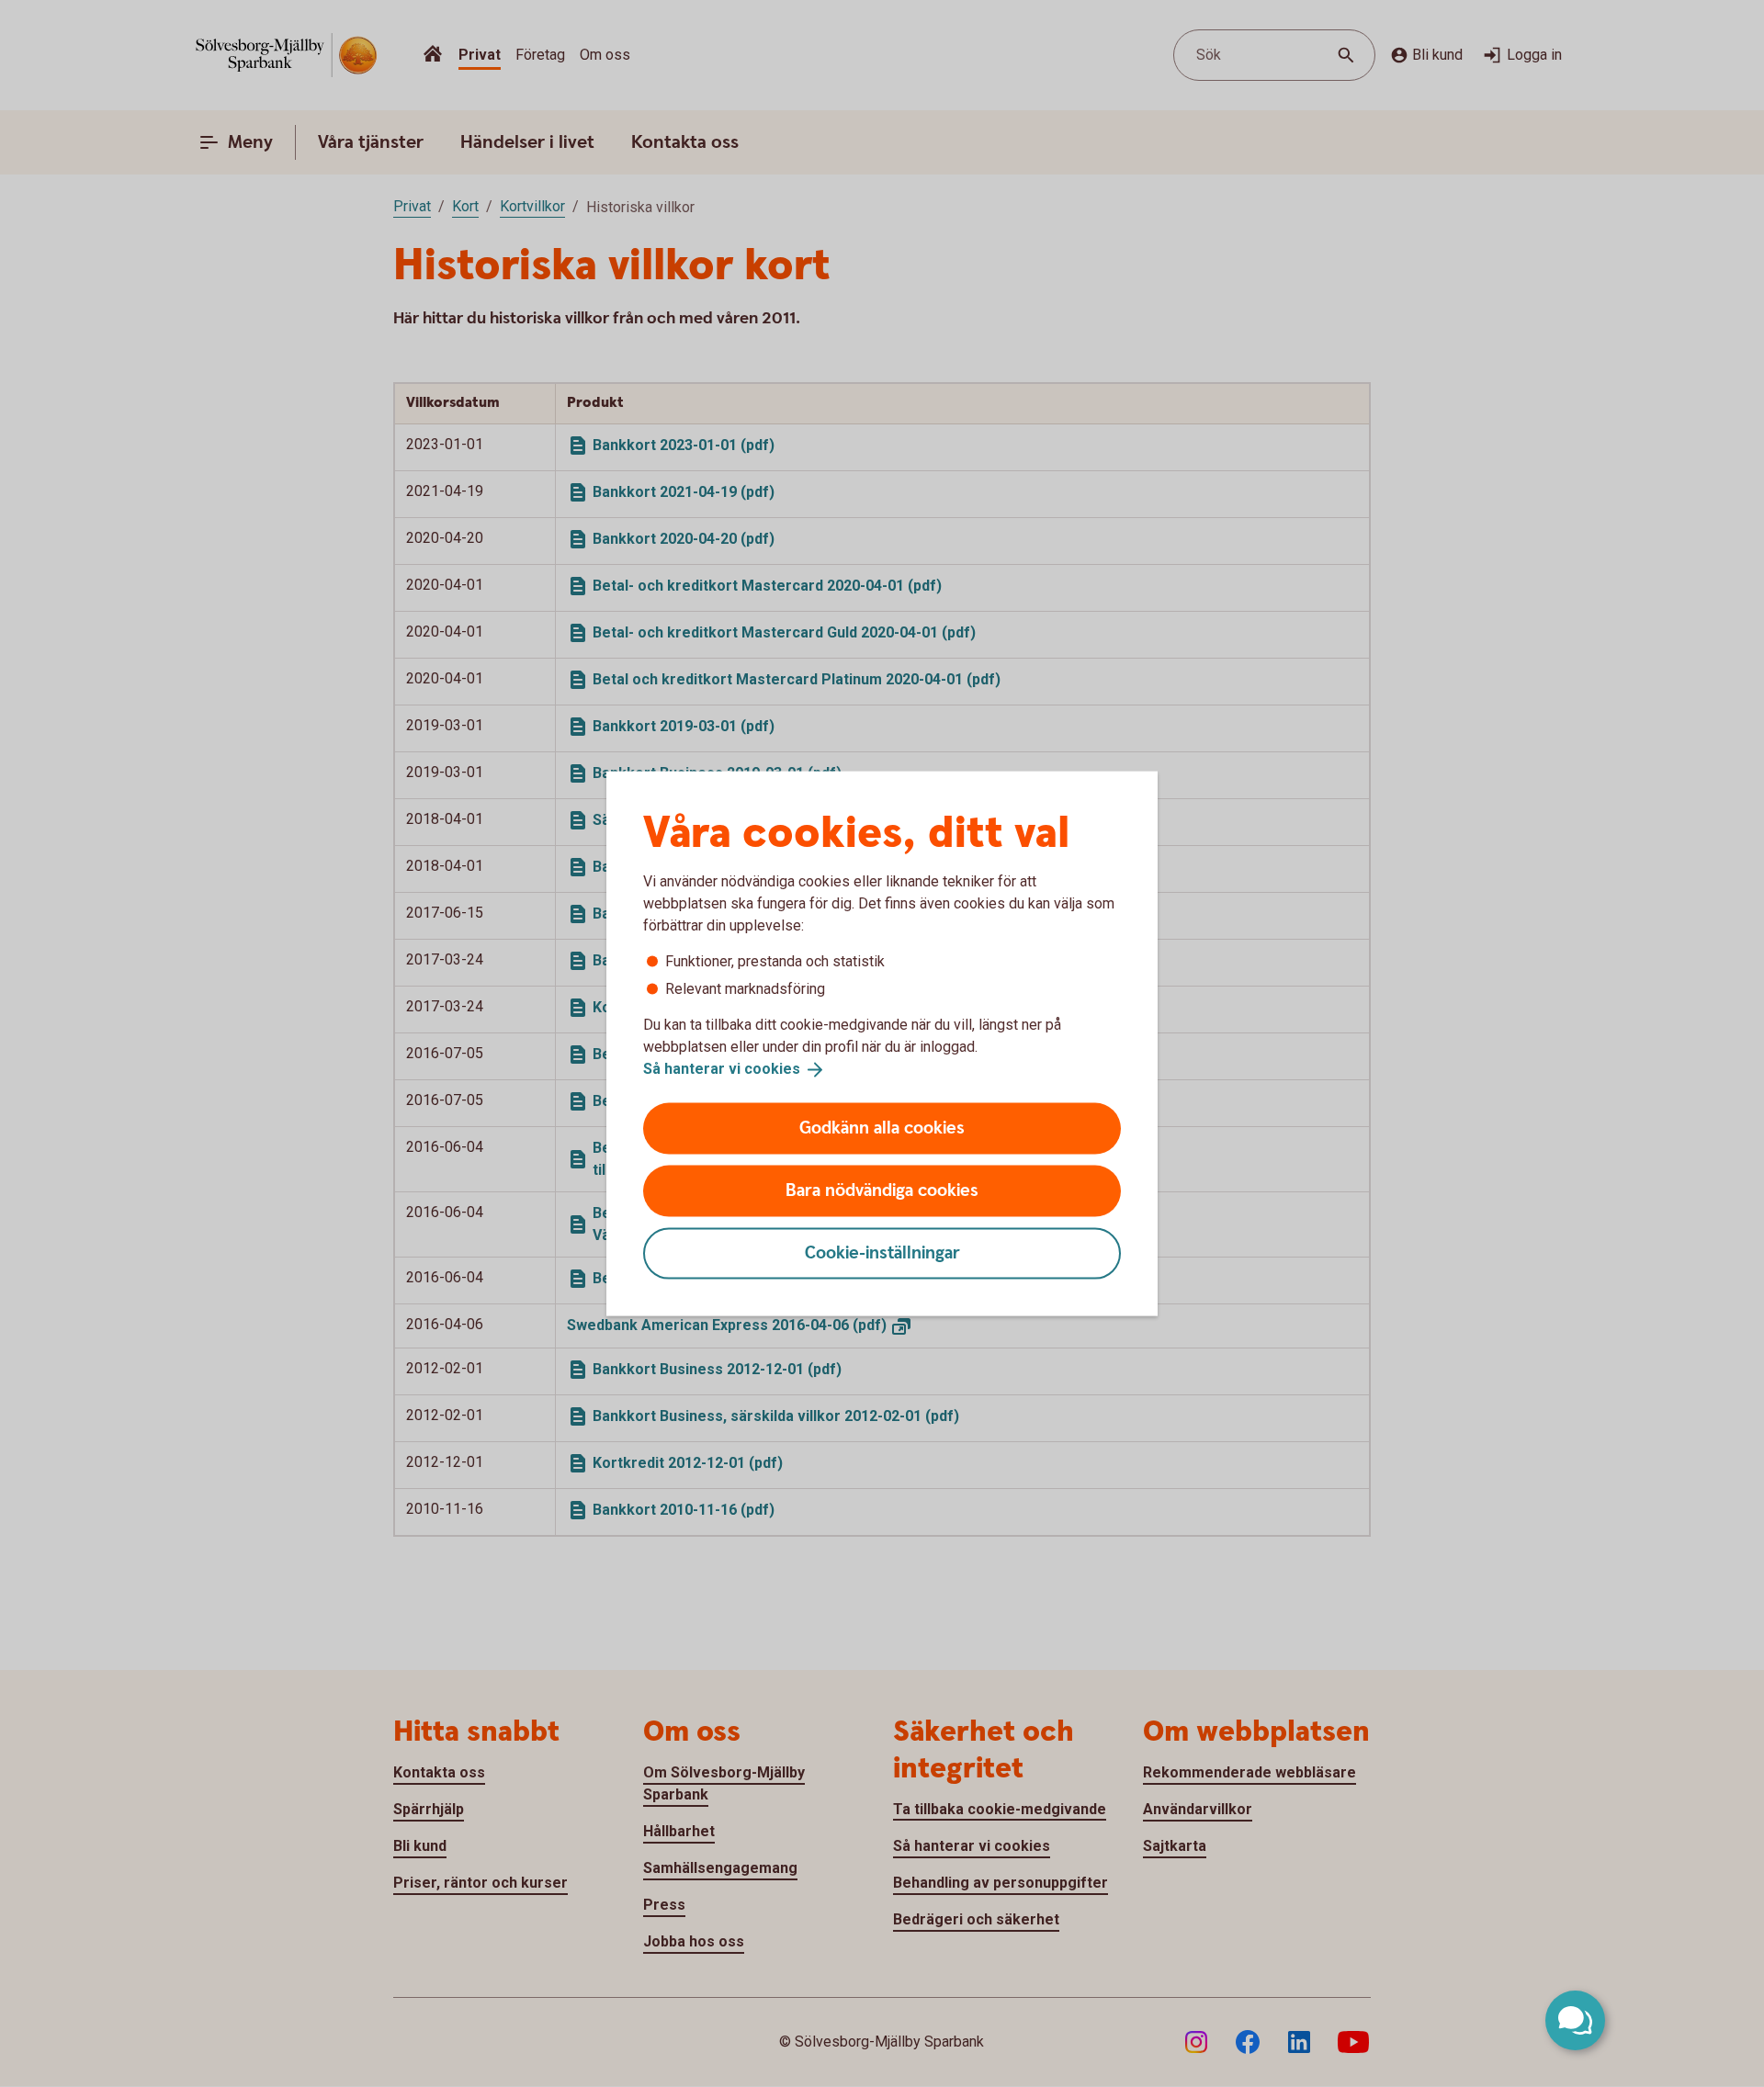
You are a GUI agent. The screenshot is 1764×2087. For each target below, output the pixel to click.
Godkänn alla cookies (882, 1128)
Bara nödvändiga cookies (882, 1190)
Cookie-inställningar (882, 1252)
